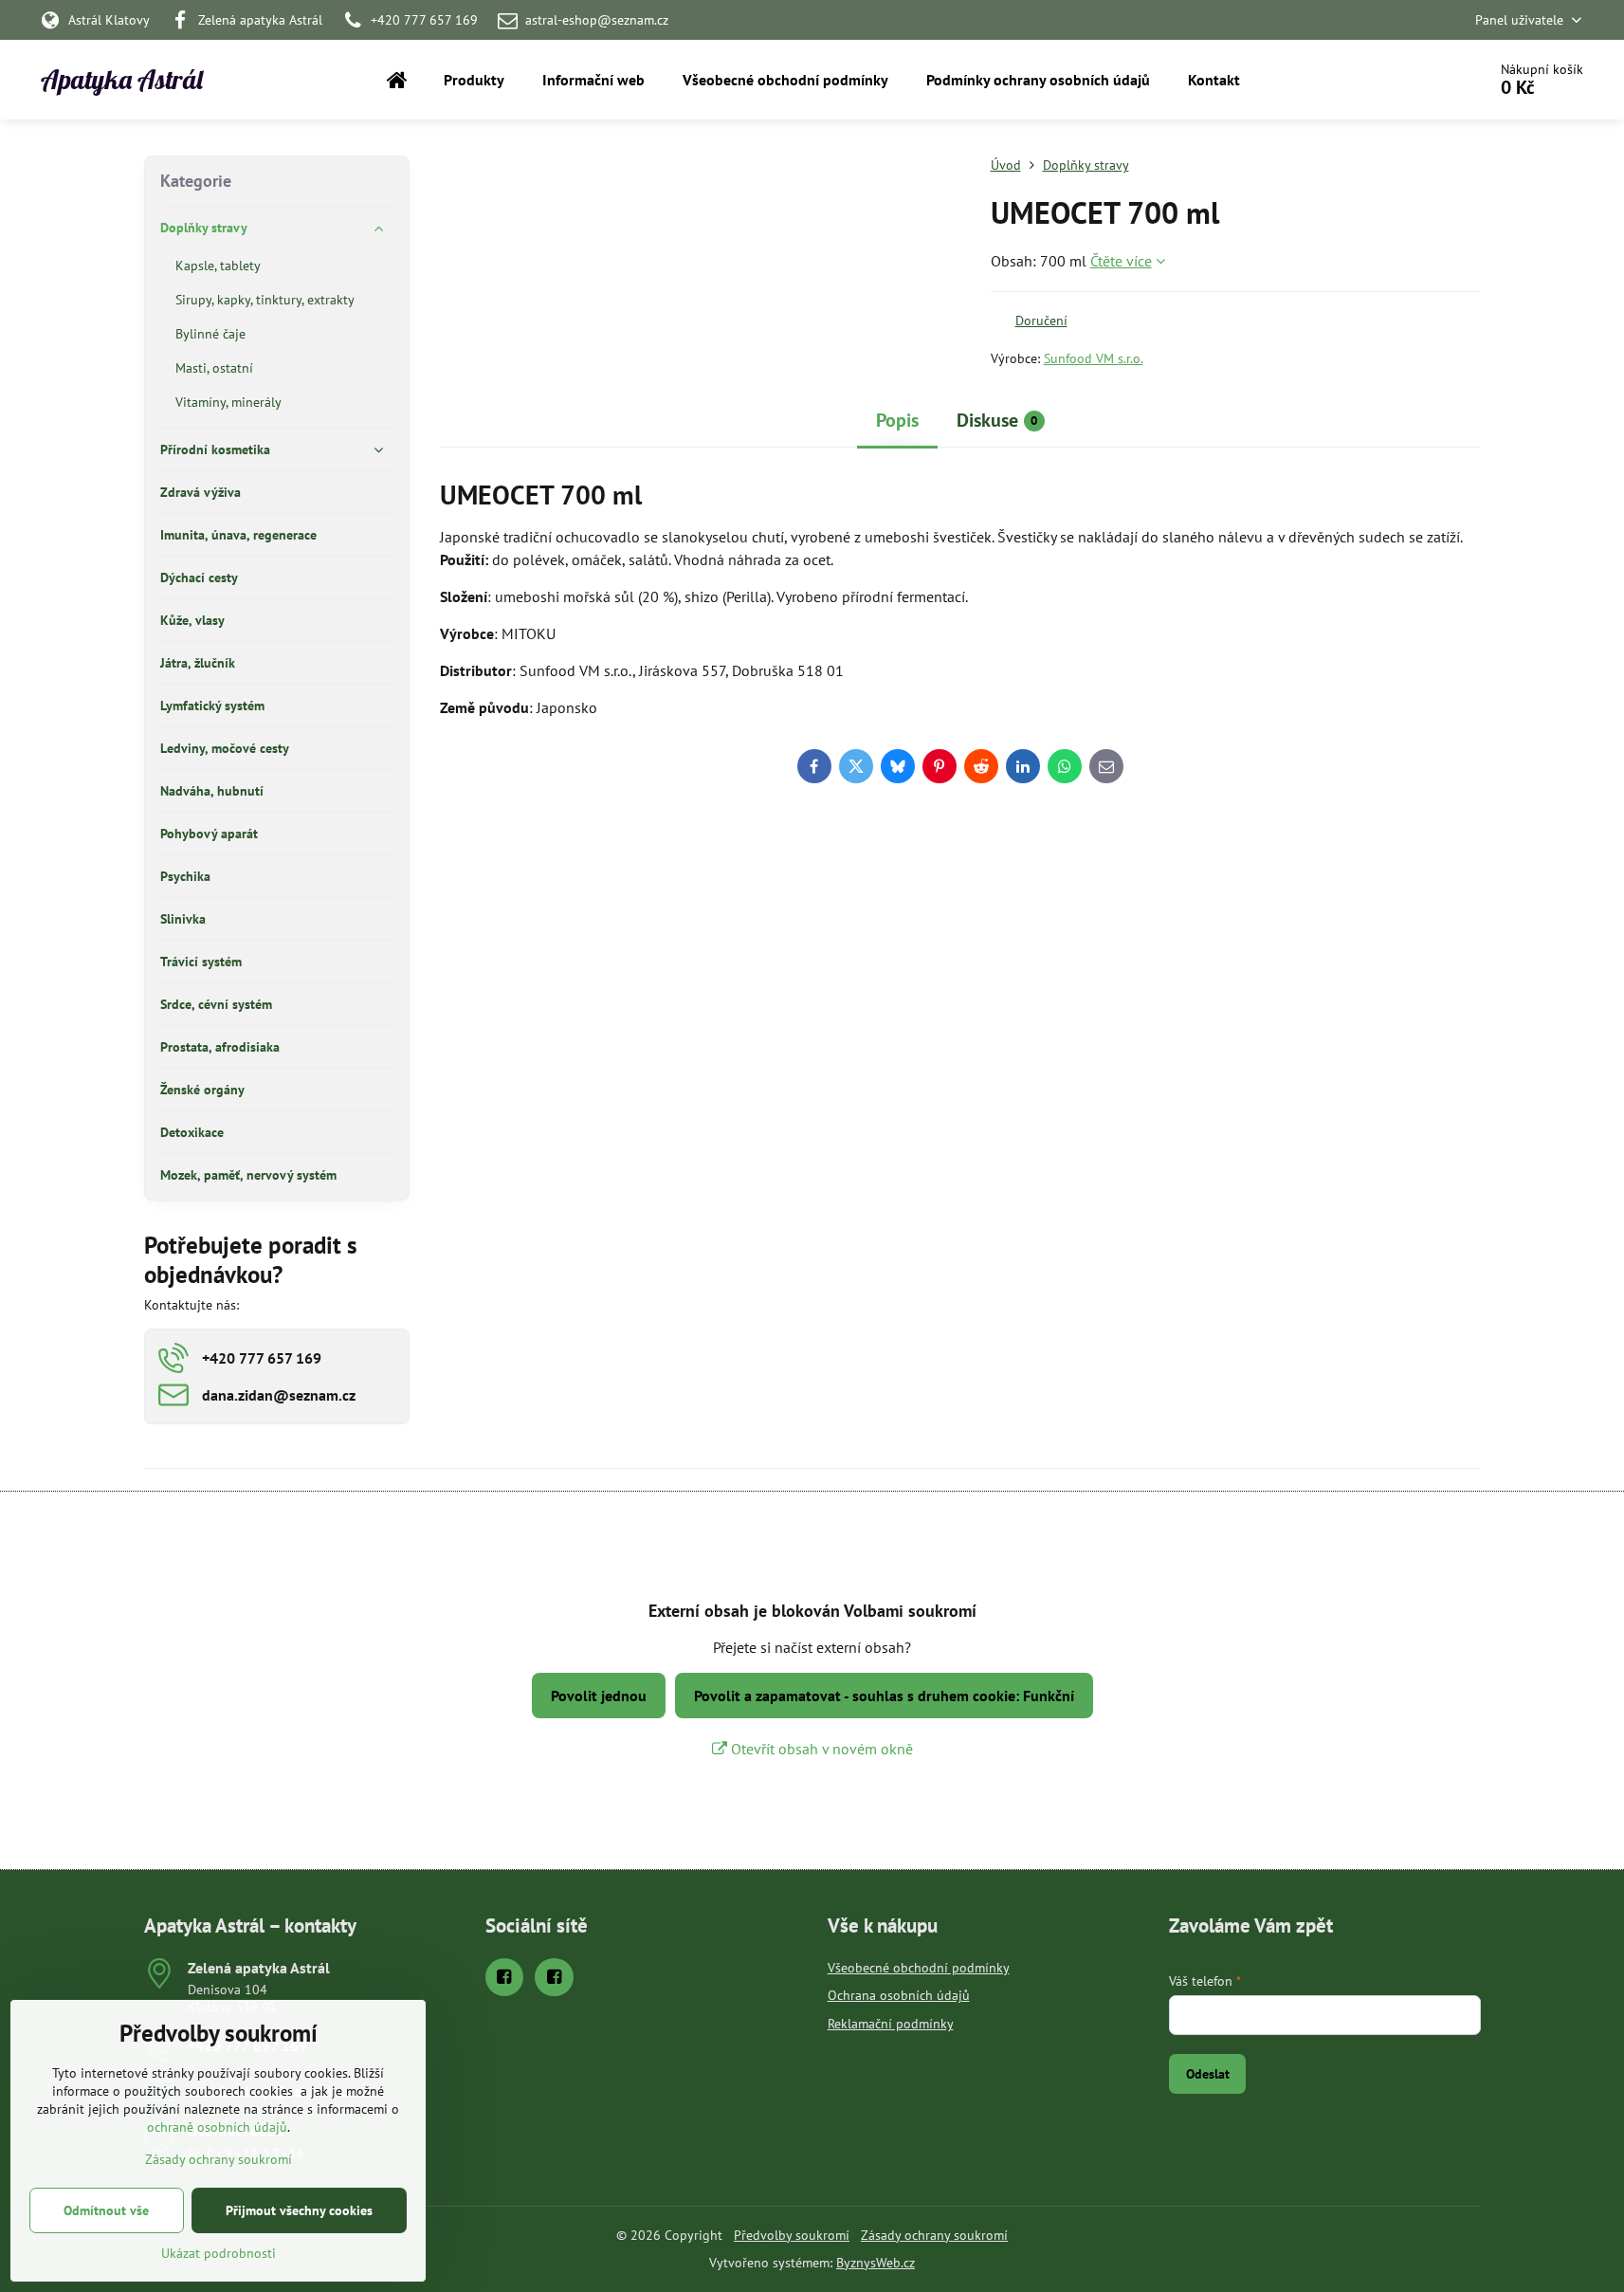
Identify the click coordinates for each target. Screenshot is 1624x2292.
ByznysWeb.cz (876, 2263)
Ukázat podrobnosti (219, 2253)
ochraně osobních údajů (217, 2127)
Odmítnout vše (106, 2210)
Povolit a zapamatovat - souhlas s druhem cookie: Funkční (884, 1696)
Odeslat (1208, 2074)
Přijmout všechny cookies (299, 2210)
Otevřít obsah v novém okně (820, 1749)
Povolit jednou (599, 1696)
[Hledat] (1419, 80)
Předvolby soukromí (792, 2235)
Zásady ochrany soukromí (934, 2235)
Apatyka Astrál (122, 80)
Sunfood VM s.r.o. (1094, 358)
